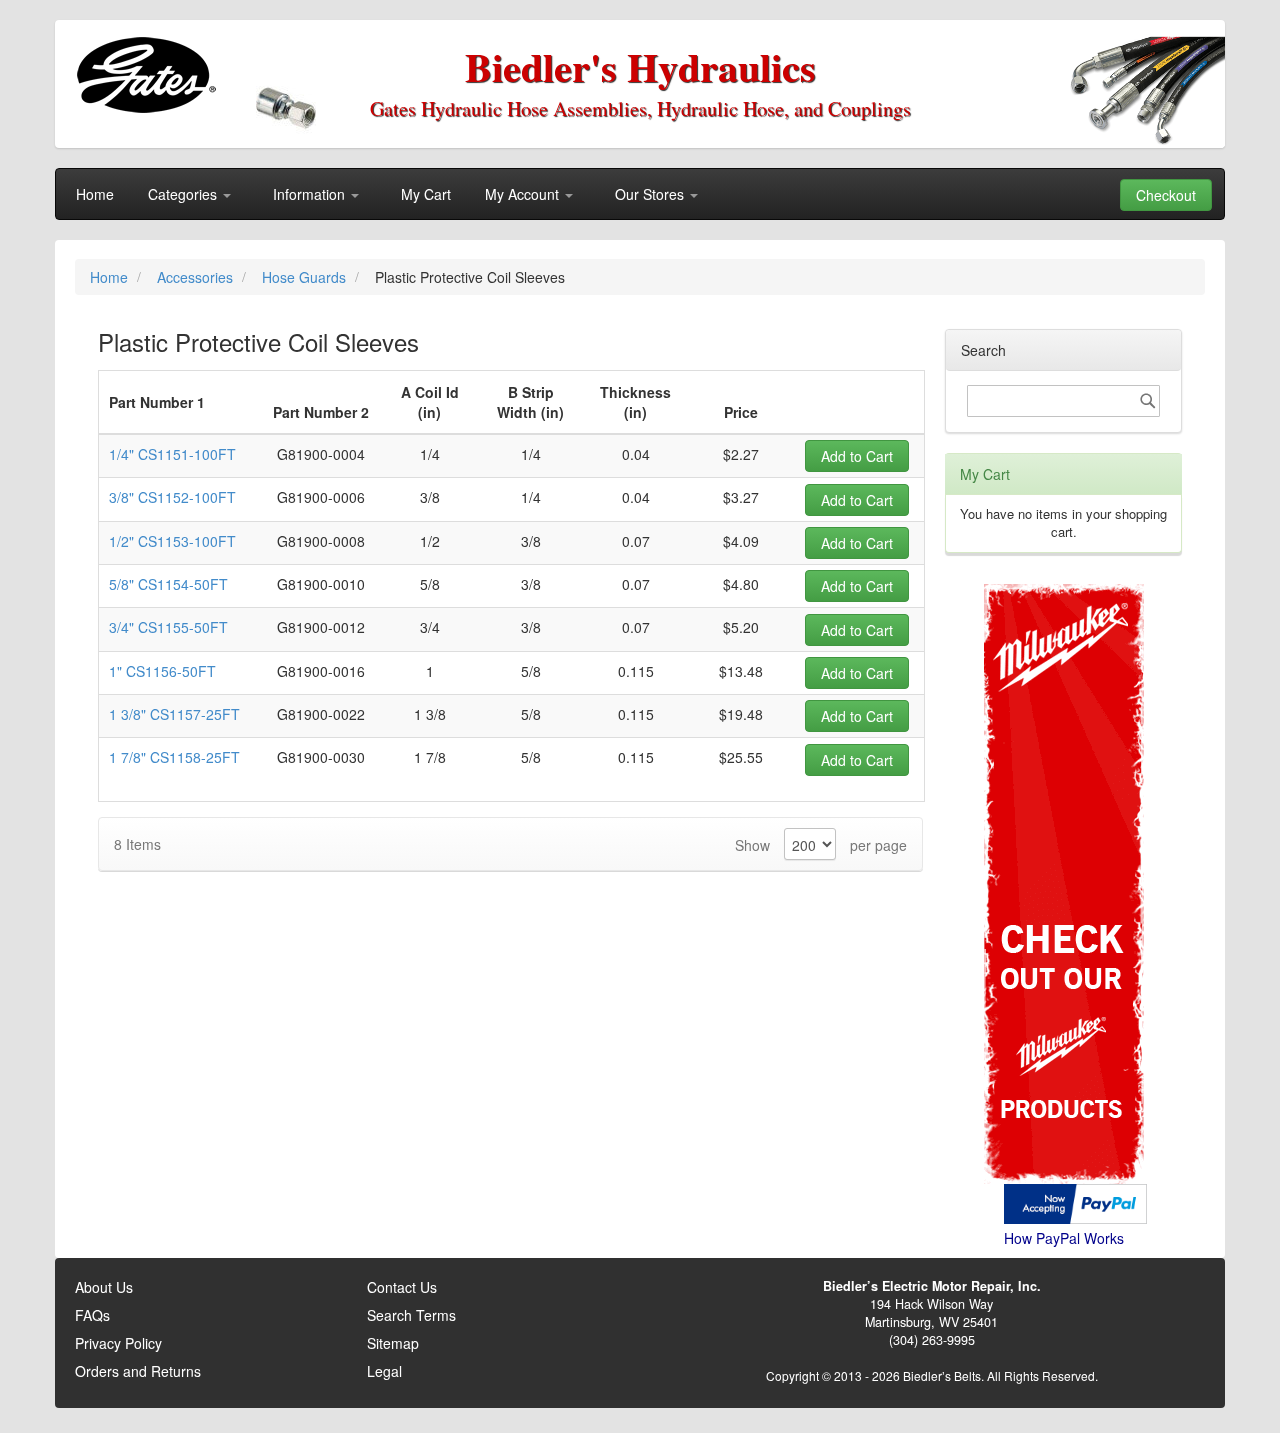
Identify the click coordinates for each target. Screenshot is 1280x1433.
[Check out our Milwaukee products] (1063, 808)
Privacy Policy (118, 1343)
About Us (104, 1287)
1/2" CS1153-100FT (172, 541)
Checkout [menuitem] (1166, 195)
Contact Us (402, 1287)
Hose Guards (306, 277)
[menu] (640, 194)
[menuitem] (95, 194)
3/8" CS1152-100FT (172, 497)
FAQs (92, 1315)
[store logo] (145, 75)
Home (111, 277)
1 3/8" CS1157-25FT (174, 714)
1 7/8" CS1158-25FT (174, 757)
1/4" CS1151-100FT (172, 454)
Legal (384, 1371)
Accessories (197, 277)
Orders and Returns (138, 1371)
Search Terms (411, 1315)
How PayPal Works (1064, 1238)
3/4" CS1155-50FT (168, 627)
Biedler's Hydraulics (640, 66)
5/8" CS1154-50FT (168, 584)
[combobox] (1063, 401)
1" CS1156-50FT (162, 671)
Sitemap (393, 1343)
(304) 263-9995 (932, 1340)
